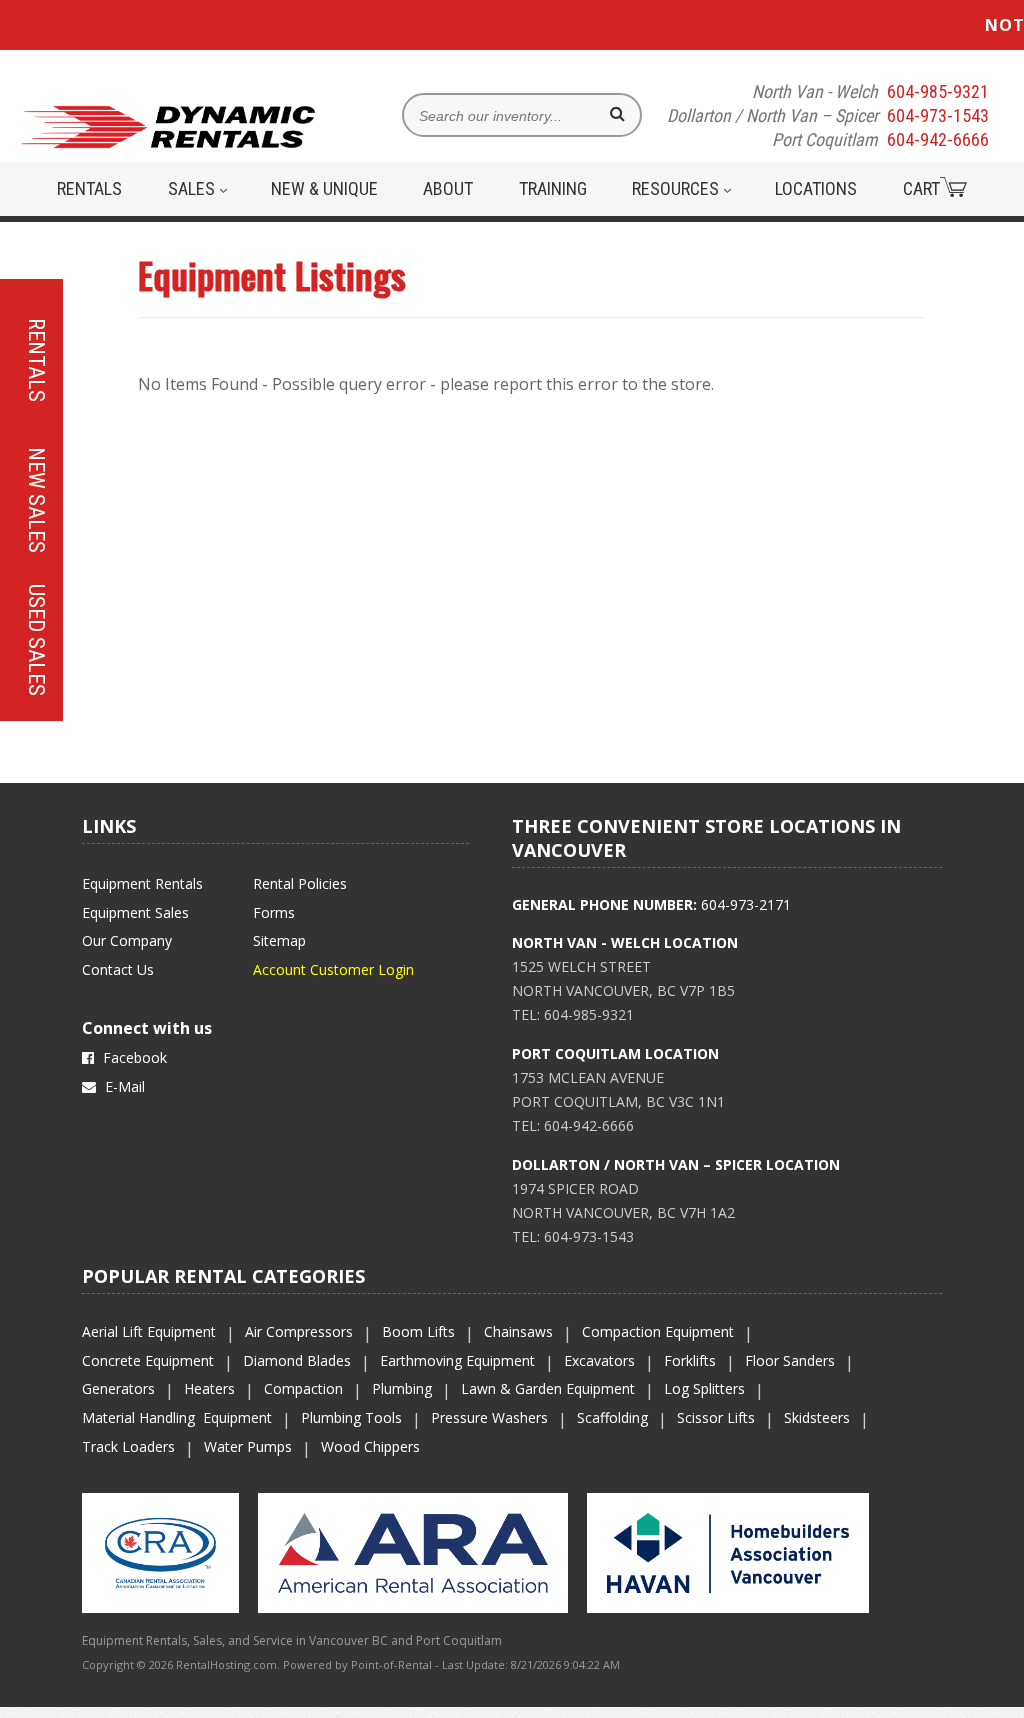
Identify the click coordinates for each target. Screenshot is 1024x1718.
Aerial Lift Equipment (149, 1331)
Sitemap (279, 940)
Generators (118, 1388)
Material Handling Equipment (177, 1417)
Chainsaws (518, 1331)
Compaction (303, 1388)
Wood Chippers (370, 1446)
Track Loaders (128, 1446)
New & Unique (324, 188)
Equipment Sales (135, 912)
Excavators (599, 1360)
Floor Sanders (790, 1360)
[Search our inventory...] (617, 114)
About (448, 188)
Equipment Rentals (142, 883)
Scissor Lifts (716, 1417)
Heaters (209, 1388)
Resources (677, 188)
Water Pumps (248, 1446)
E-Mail (123, 1086)
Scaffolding (612, 1417)
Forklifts (690, 1360)
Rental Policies (300, 883)
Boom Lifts (418, 1331)
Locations (816, 188)
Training (553, 188)
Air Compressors (299, 1331)
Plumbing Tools (351, 1417)
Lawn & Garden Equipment (548, 1388)
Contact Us (118, 969)
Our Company (127, 940)
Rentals (89, 188)
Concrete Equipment (148, 1360)
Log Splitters (704, 1388)
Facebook (133, 1057)
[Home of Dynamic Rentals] (168, 139)
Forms (274, 912)
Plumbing (402, 1388)
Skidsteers (817, 1417)
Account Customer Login (333, 969)
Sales (193, 188)
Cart (921, 188)
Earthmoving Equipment (457, 1360)
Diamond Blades (297, 1360)
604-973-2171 (746, 904)
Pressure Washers (489, 1417)
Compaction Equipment (658, 1331)
